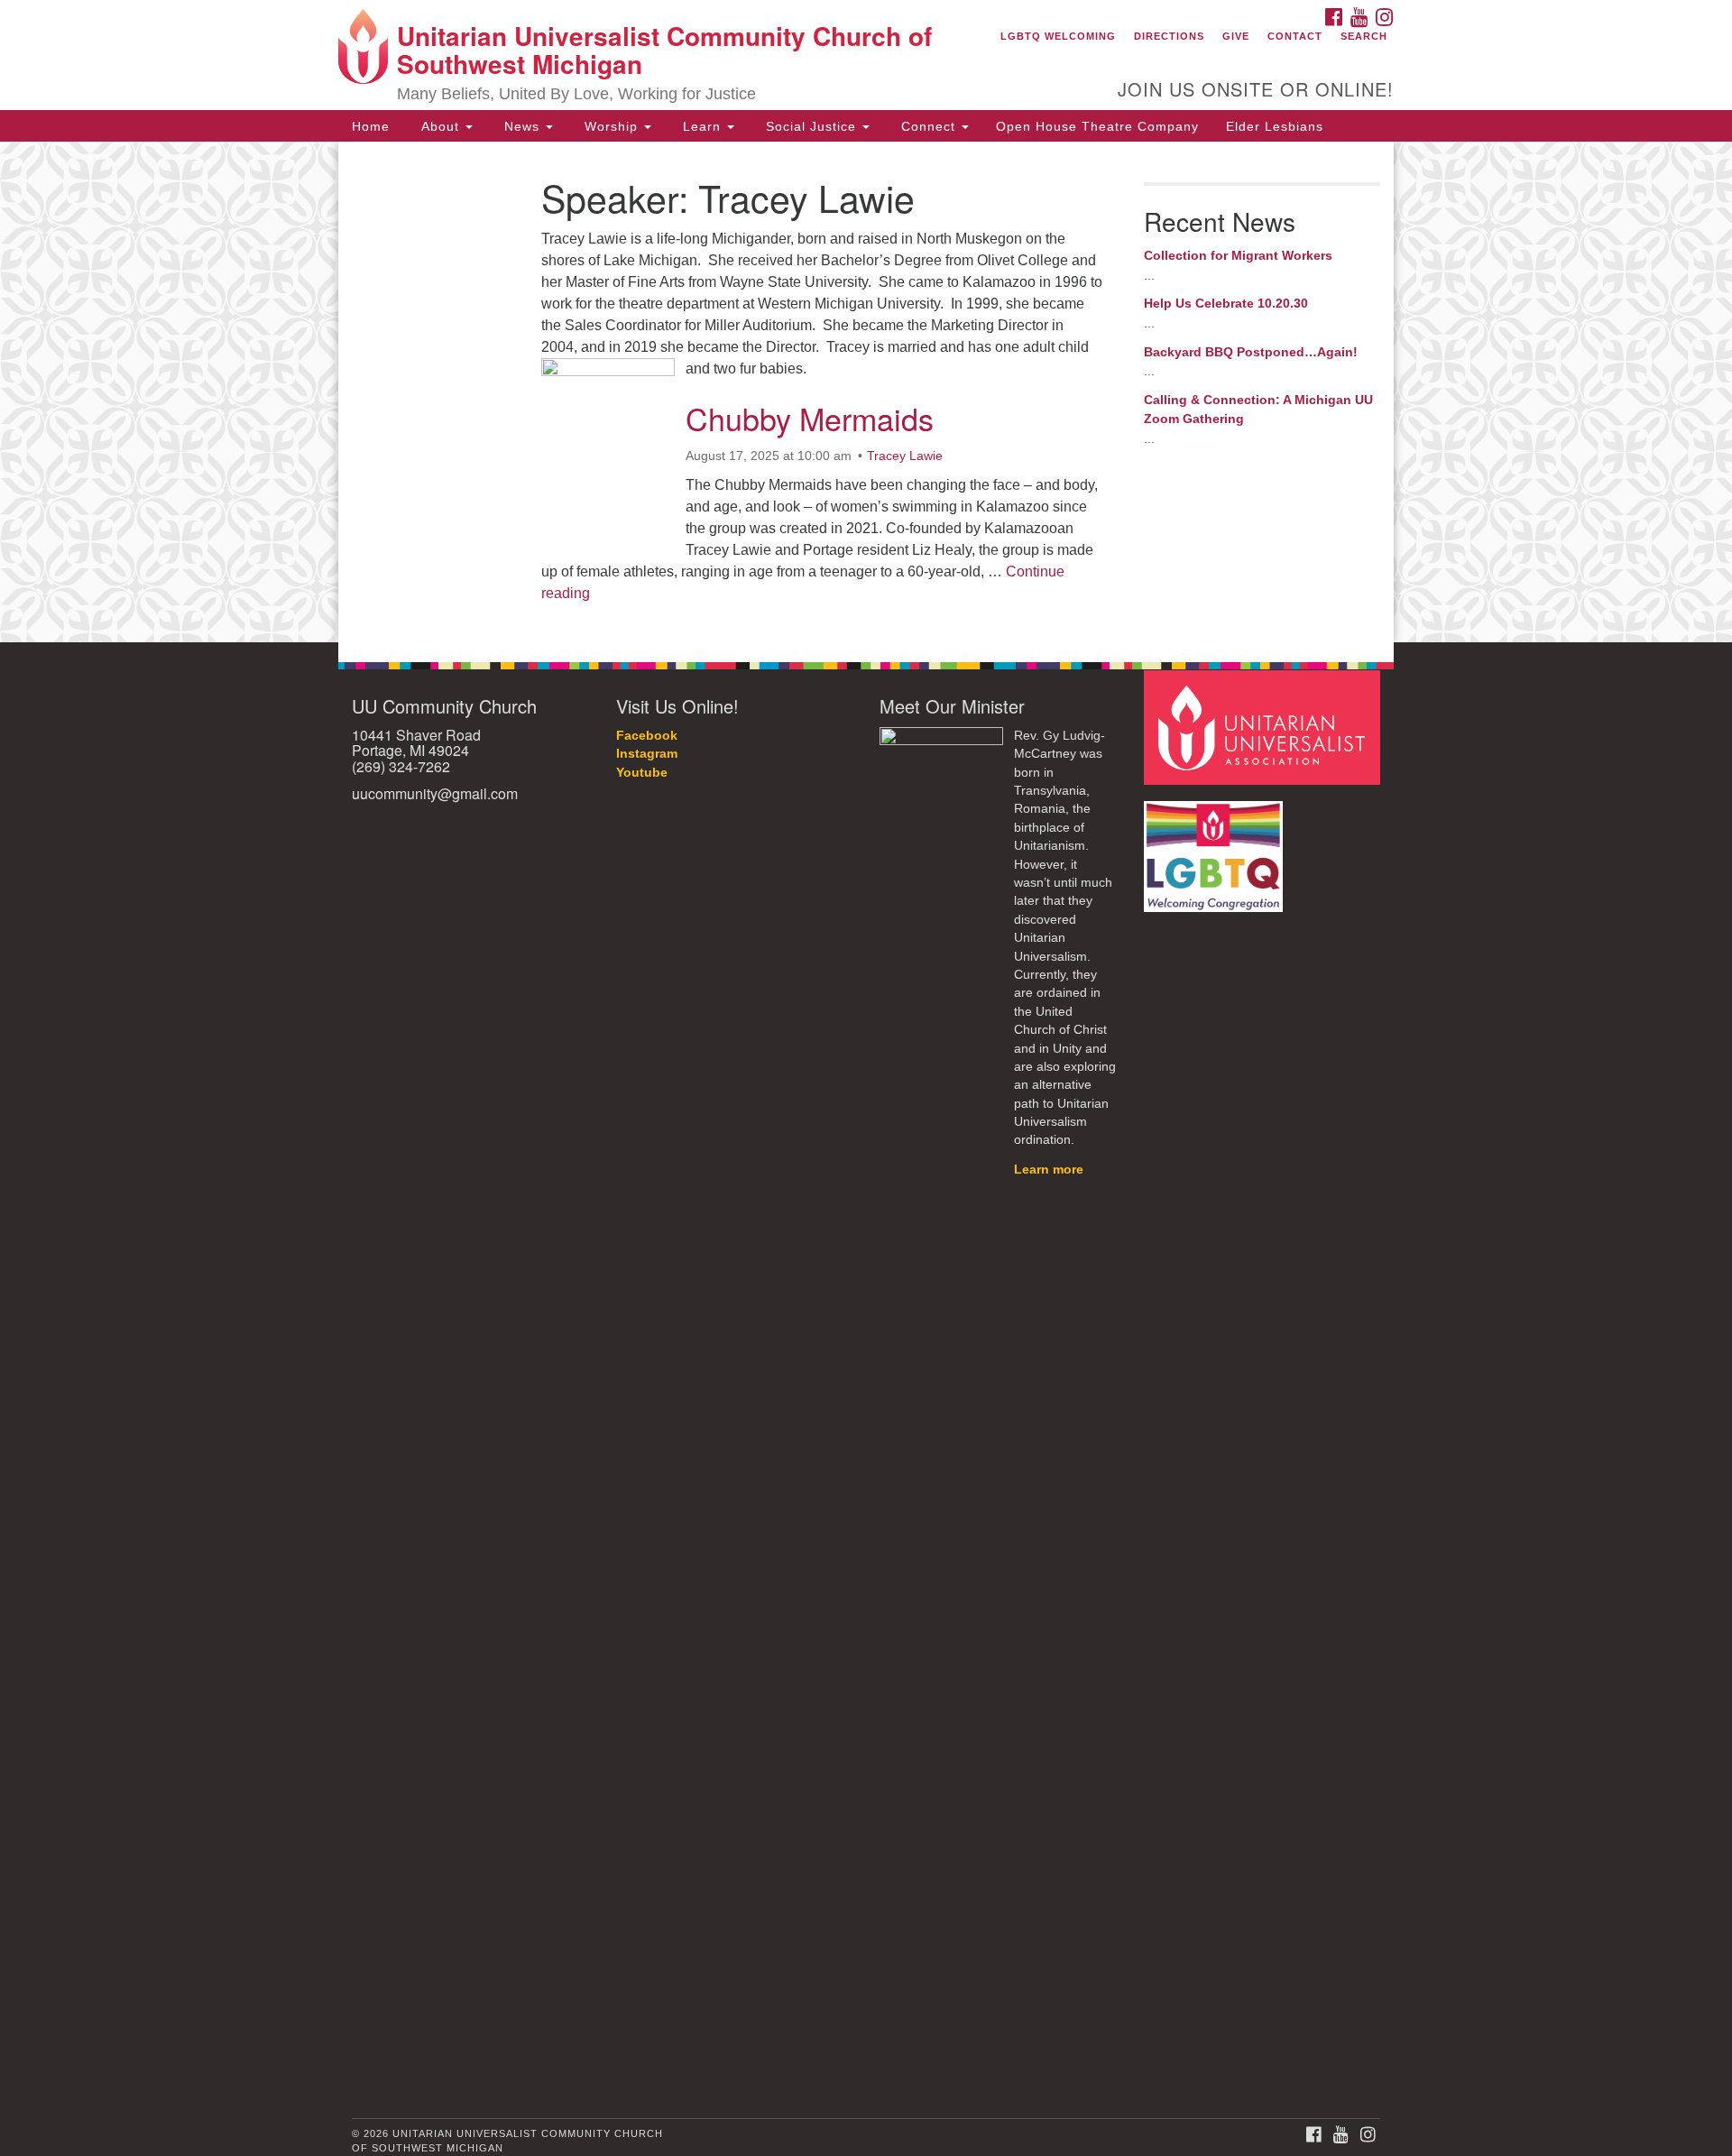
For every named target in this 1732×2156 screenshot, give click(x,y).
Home (371, 126)
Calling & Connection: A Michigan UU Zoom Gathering (1258, 410)
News (522, 126)
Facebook (647, 736)
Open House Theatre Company (1097, 126)
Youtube (642, 773)
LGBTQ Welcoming (1058, 36)
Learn (702, 126)
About (440, 126)
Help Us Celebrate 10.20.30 (1226, 303)
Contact (1295, 36)
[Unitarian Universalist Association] (1265, 727)
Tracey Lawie (905, 456)
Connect (928, 126)
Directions (1169, 36)
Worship (611, 126)
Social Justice (811, 126)
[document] (866, 392)
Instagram (647, 754)
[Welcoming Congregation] (1216, 848)
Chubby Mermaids (810, 418)
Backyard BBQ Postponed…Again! (1251, 352)
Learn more (1049, 1170)
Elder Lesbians (1275, 126)
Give (1236, 36)
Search (1364, 36)
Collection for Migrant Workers (1238, 255)
